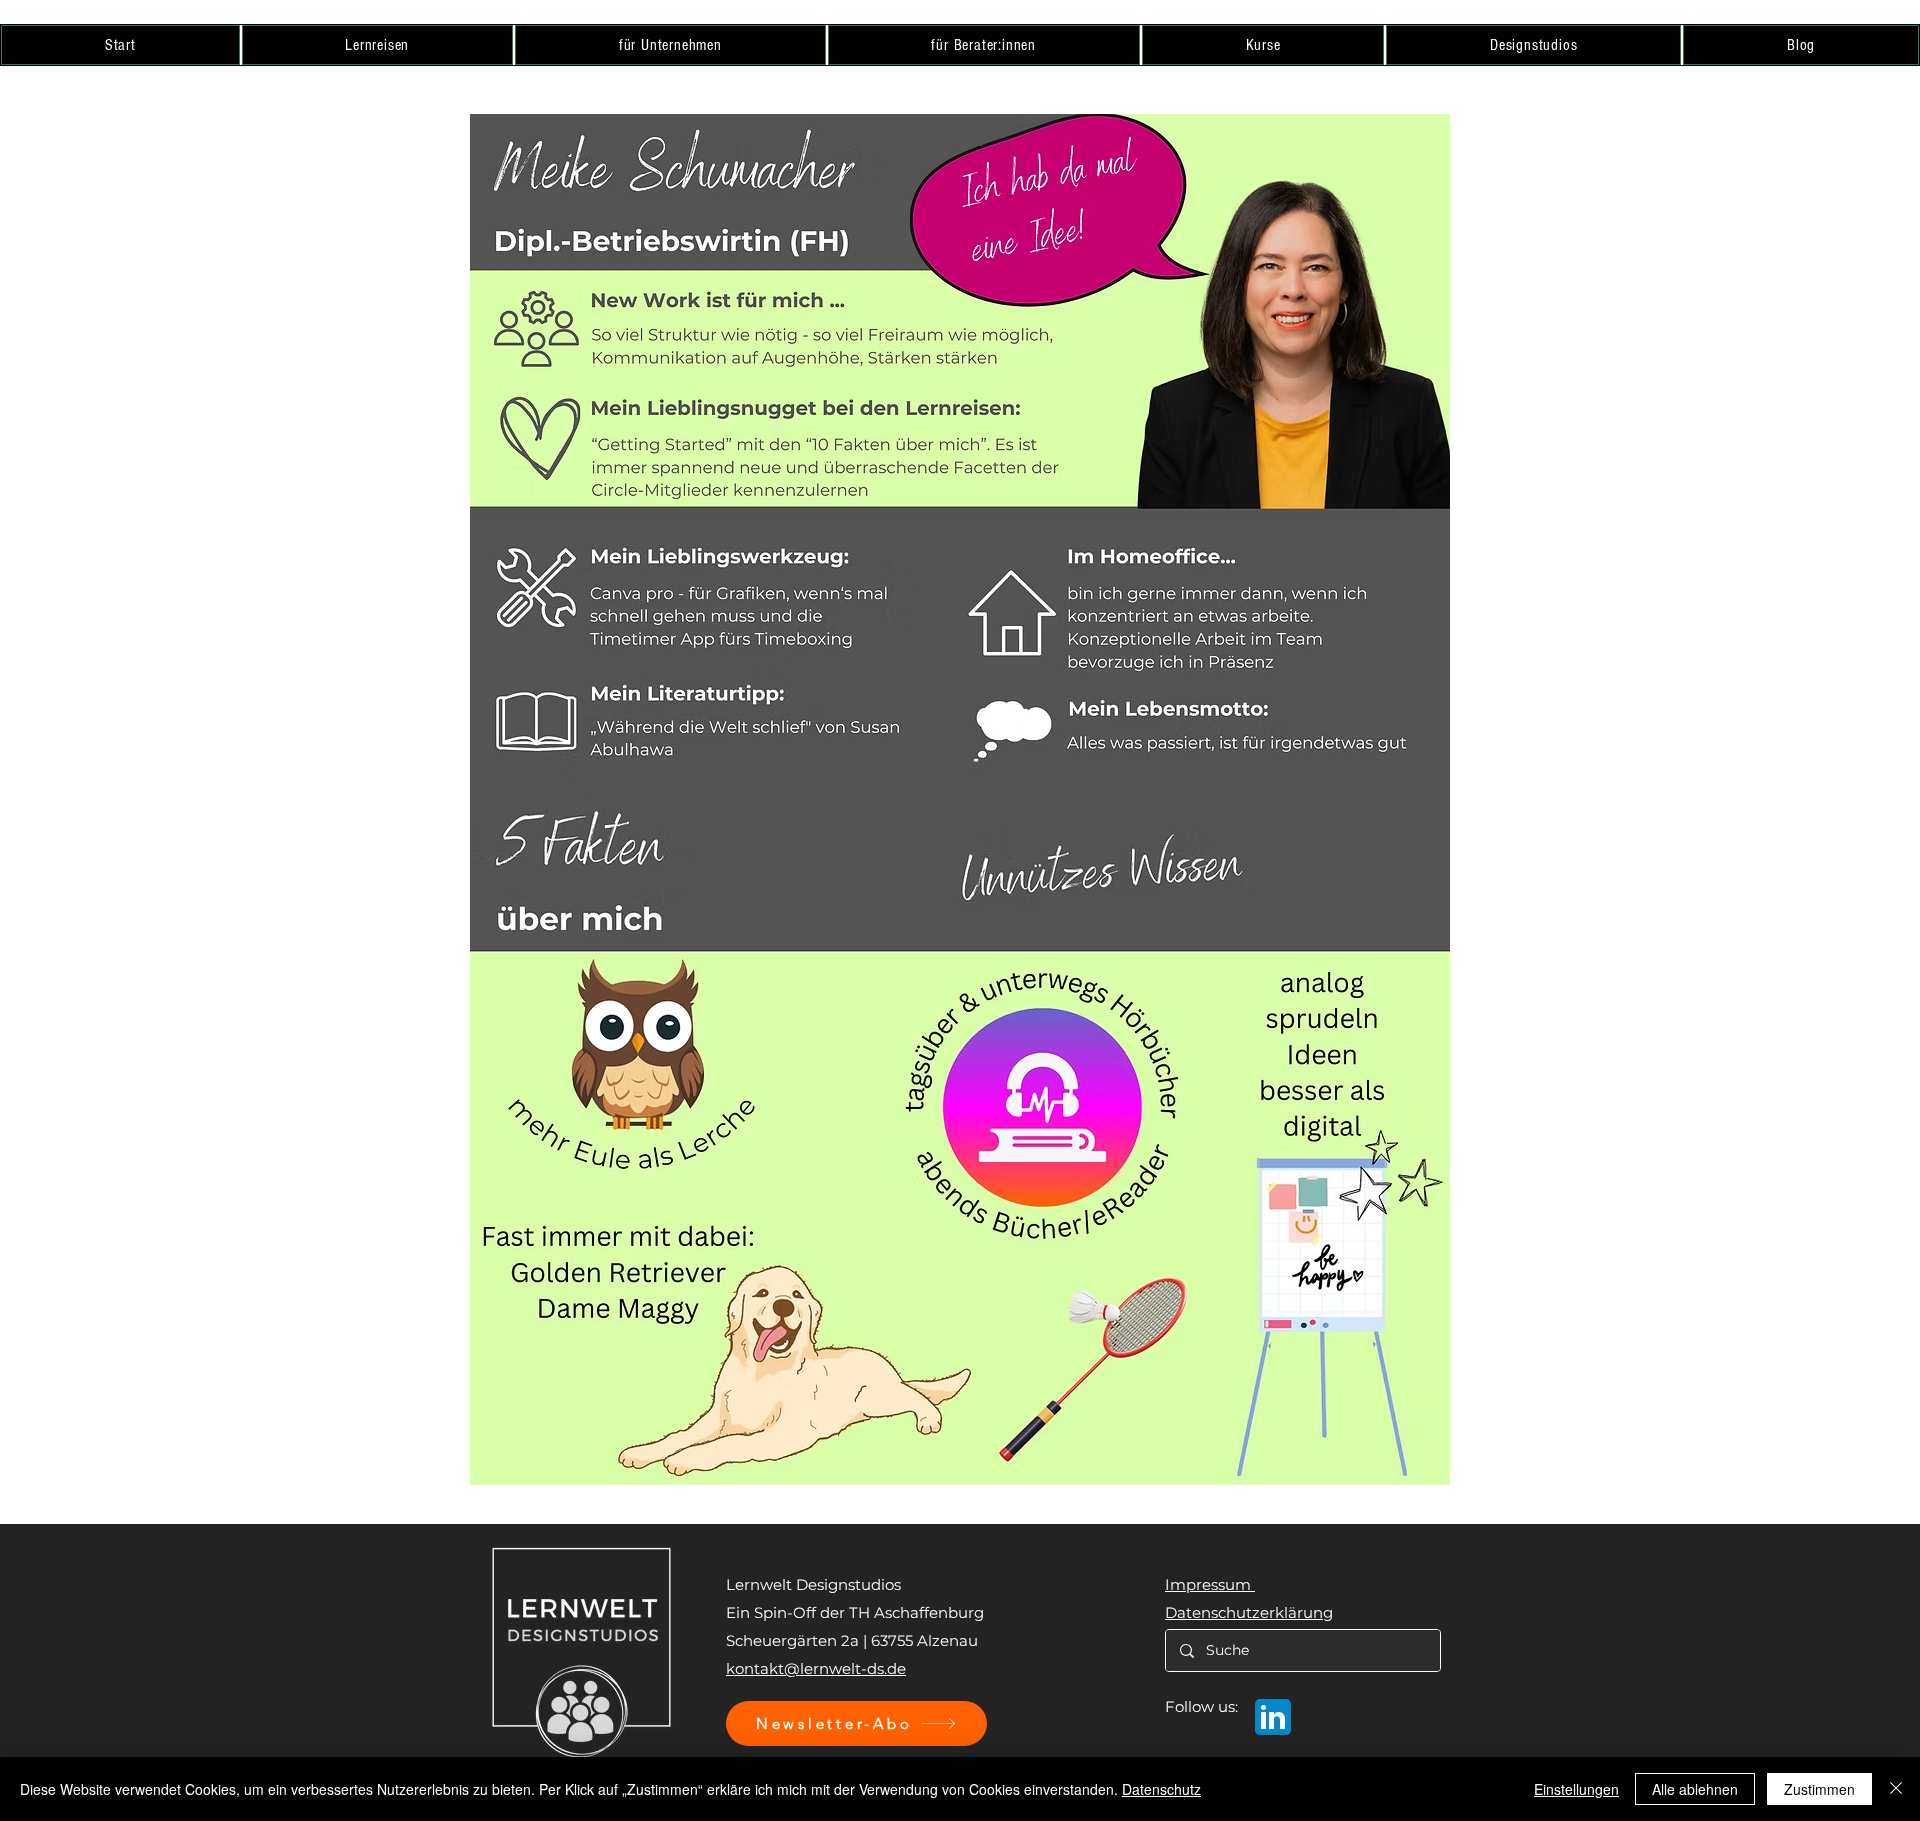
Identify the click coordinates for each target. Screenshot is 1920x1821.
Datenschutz (1161, 1789)
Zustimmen (1819, 1789)
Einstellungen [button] (1576, 1789)
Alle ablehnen (1695, 1789)
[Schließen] (1896, 1789)
